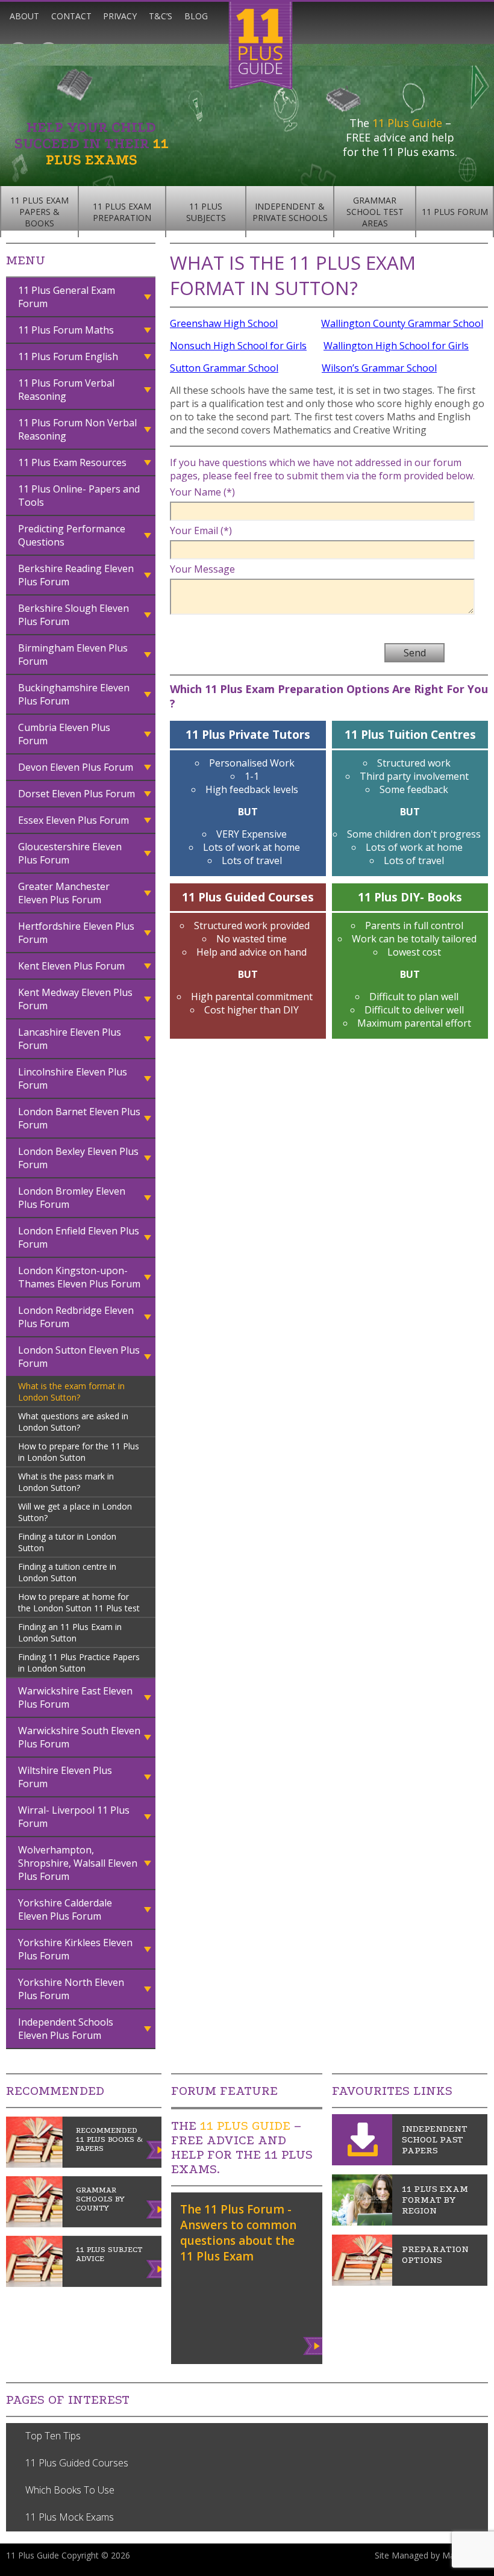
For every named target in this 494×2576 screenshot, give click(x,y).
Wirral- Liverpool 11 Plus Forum (74, 1817)
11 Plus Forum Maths (66, 330)
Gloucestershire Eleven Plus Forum (70, 853)
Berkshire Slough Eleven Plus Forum (73, 615)
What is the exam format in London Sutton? (71, 1392)
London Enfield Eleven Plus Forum (79, 1237)
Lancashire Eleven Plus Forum (70, 1039)
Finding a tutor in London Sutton (67, 1542)
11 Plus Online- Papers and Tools (79, 496)
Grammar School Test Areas (375, 212)
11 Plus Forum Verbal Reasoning (66, 390)
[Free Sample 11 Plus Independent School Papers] (362, 2162)
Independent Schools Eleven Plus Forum (66, 2029)
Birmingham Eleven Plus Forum (73, 655)
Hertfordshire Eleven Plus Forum (76, 933)
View (314, 2344)
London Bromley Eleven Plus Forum (72, 1198)
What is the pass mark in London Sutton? (66, 1482)
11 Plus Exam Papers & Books (39, 212)
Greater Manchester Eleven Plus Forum (64, 893)
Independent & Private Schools (290, 212)
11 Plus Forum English (68, 356)
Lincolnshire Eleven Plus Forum (73, 1078)
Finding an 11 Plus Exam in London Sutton (70, 1632)
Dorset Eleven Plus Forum (77, 794)
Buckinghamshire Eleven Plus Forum (74, 694)
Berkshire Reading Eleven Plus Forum (76, 575)
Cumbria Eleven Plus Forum (64, 734)
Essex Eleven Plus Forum (73, 820)
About (24, 16)
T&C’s (161, 16)
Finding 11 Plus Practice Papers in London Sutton (79, 1663)
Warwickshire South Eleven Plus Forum (79, 1737)
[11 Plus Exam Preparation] (362, 2282)
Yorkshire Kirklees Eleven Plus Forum (75, 1949)
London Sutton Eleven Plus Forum (79, 1357)
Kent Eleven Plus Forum (71, 966)
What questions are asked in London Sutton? (73, 1422)
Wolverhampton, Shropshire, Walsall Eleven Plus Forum (78, 1863)
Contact (71, 16)
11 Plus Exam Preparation (122, 212)
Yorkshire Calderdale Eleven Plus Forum (65, 1909)
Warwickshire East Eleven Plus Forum (75, 1697)
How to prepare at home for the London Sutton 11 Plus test (79, 1602)
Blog (196, 16)
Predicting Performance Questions (72, 535)
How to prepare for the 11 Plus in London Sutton (79, 1452)
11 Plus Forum (455, 212)
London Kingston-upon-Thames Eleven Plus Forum (79, 1277)
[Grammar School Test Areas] (362, 2222)
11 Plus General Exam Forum (67, 297)
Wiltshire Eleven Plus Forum (65, 1777)
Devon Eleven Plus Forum (76, 767)
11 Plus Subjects (206, 212)
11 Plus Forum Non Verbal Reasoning (77, 429)
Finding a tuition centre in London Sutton (67, 1572)
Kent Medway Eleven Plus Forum (75, 999)
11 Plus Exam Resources (72, 462)
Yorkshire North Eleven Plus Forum (71, 1989)
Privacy (120, 16)
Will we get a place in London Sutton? (75, 1512)
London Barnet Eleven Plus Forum (79, 1118)
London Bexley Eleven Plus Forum (78, 1158)
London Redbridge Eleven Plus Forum (76, 1317)
